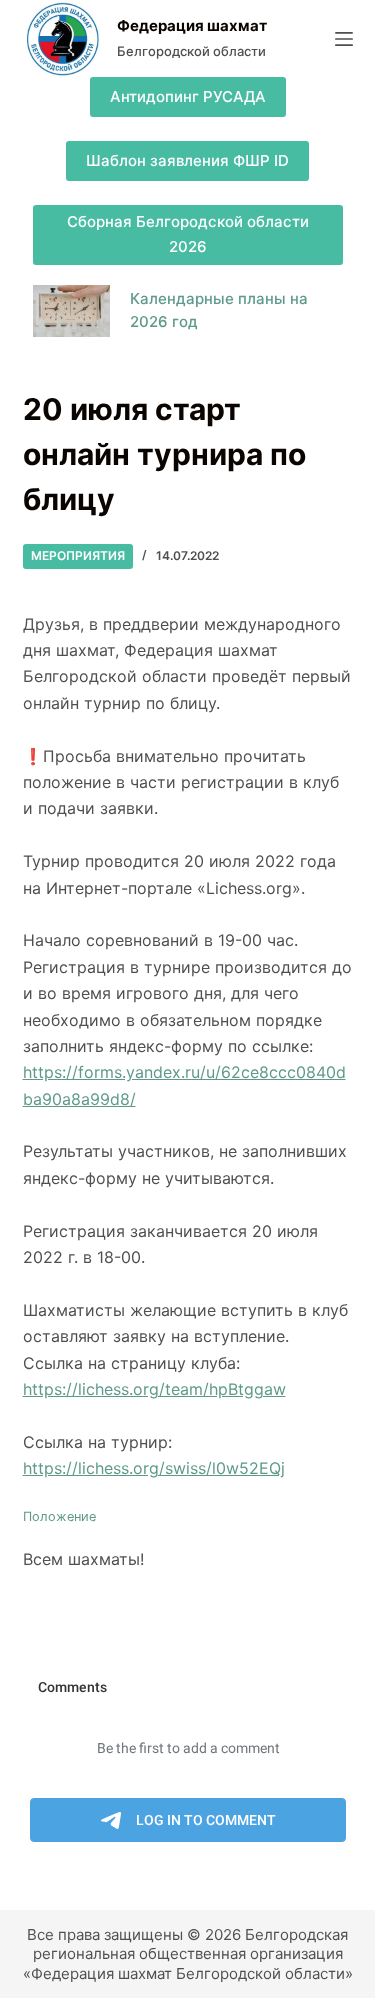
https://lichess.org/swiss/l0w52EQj (154, 1468)
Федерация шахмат (192, 25)
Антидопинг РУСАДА (188, 96)
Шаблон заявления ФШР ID (187, 160)
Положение (59, 1516)
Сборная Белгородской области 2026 (188, 234)
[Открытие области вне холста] (344, 39)
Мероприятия (78, 555)
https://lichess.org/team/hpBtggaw (154, 1389)
